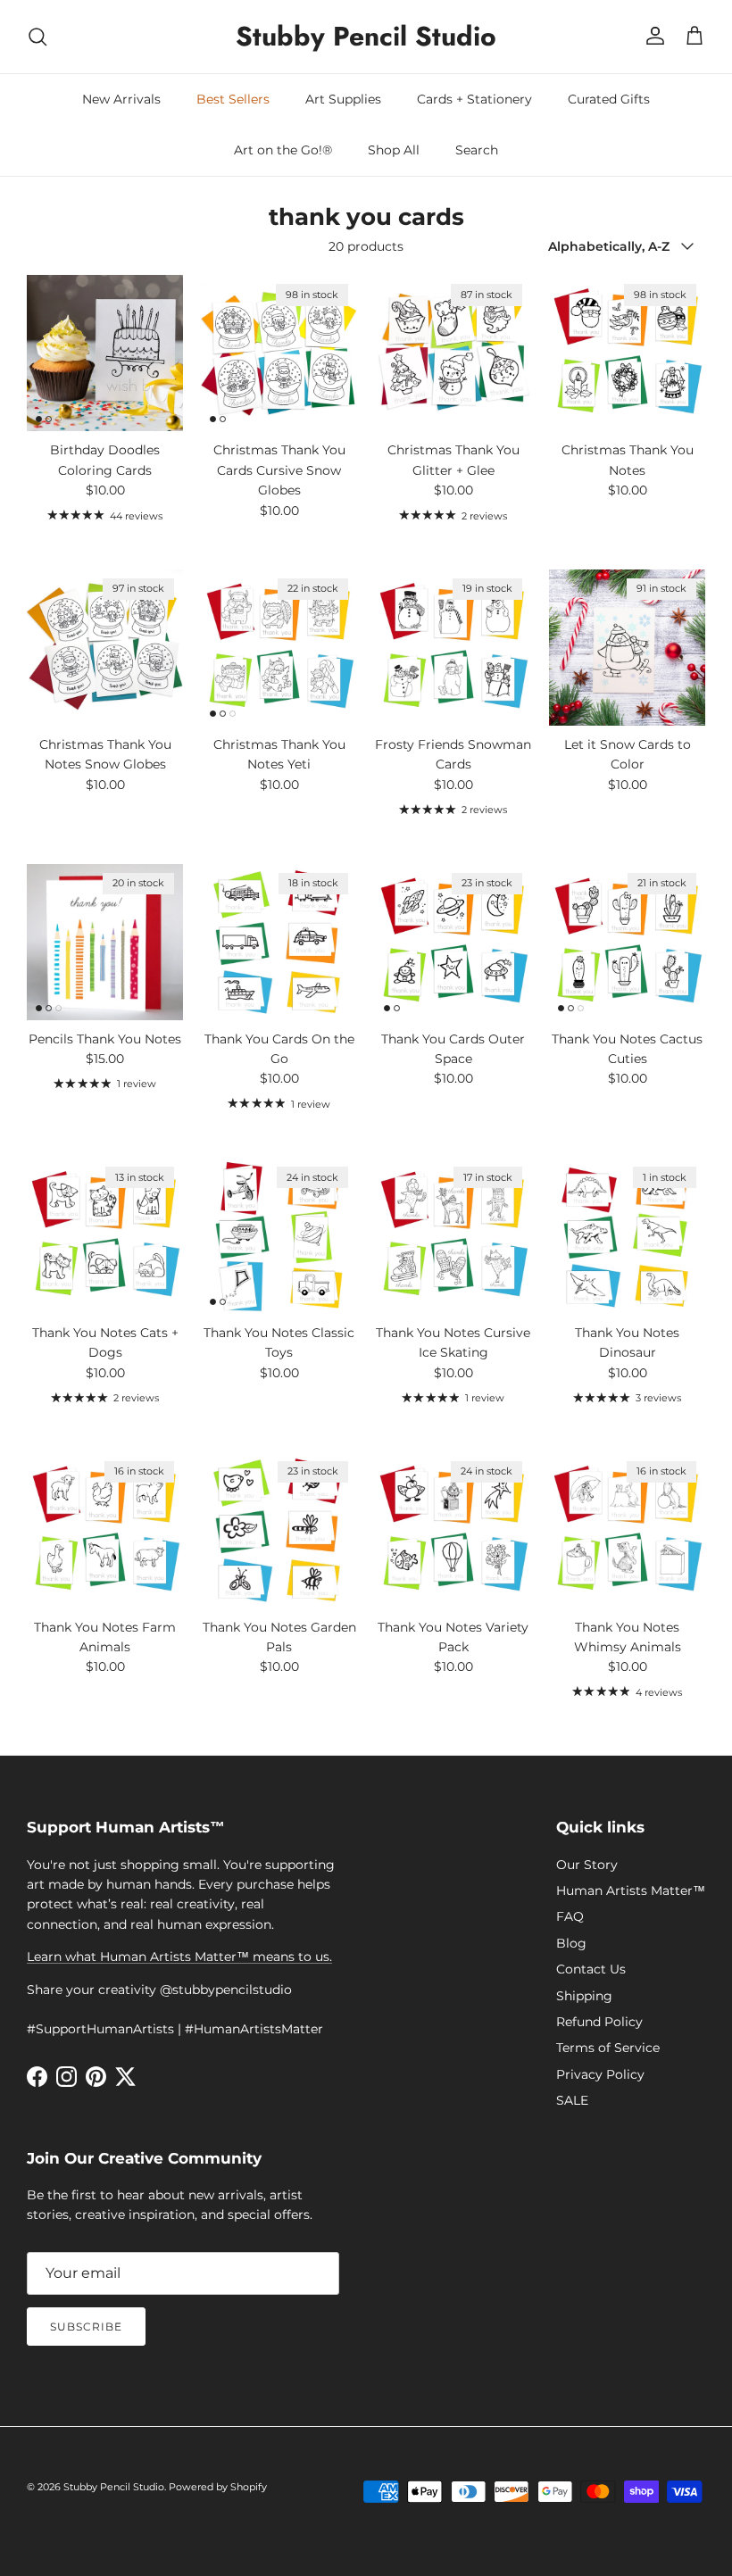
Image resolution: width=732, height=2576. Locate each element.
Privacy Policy (600, 2074)
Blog (571, 1943)
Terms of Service (608, 2048)
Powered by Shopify (218, 2487)
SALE (572, 2100)
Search (477, 150)
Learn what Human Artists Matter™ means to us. (179, 1957)
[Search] (37, 37)
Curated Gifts (609, 99)
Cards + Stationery (474, 99)
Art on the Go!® (283, 150)
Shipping (584, 1996)
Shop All (394, 150)
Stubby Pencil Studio (114, 2487)
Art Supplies (343, 99)
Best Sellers (233, 99)
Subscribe (86, 2327)
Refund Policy (599, 2022)
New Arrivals (121, 99)
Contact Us (591, 1969)
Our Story (587, 1865)
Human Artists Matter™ (631, 1890)
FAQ (570, 1916)
